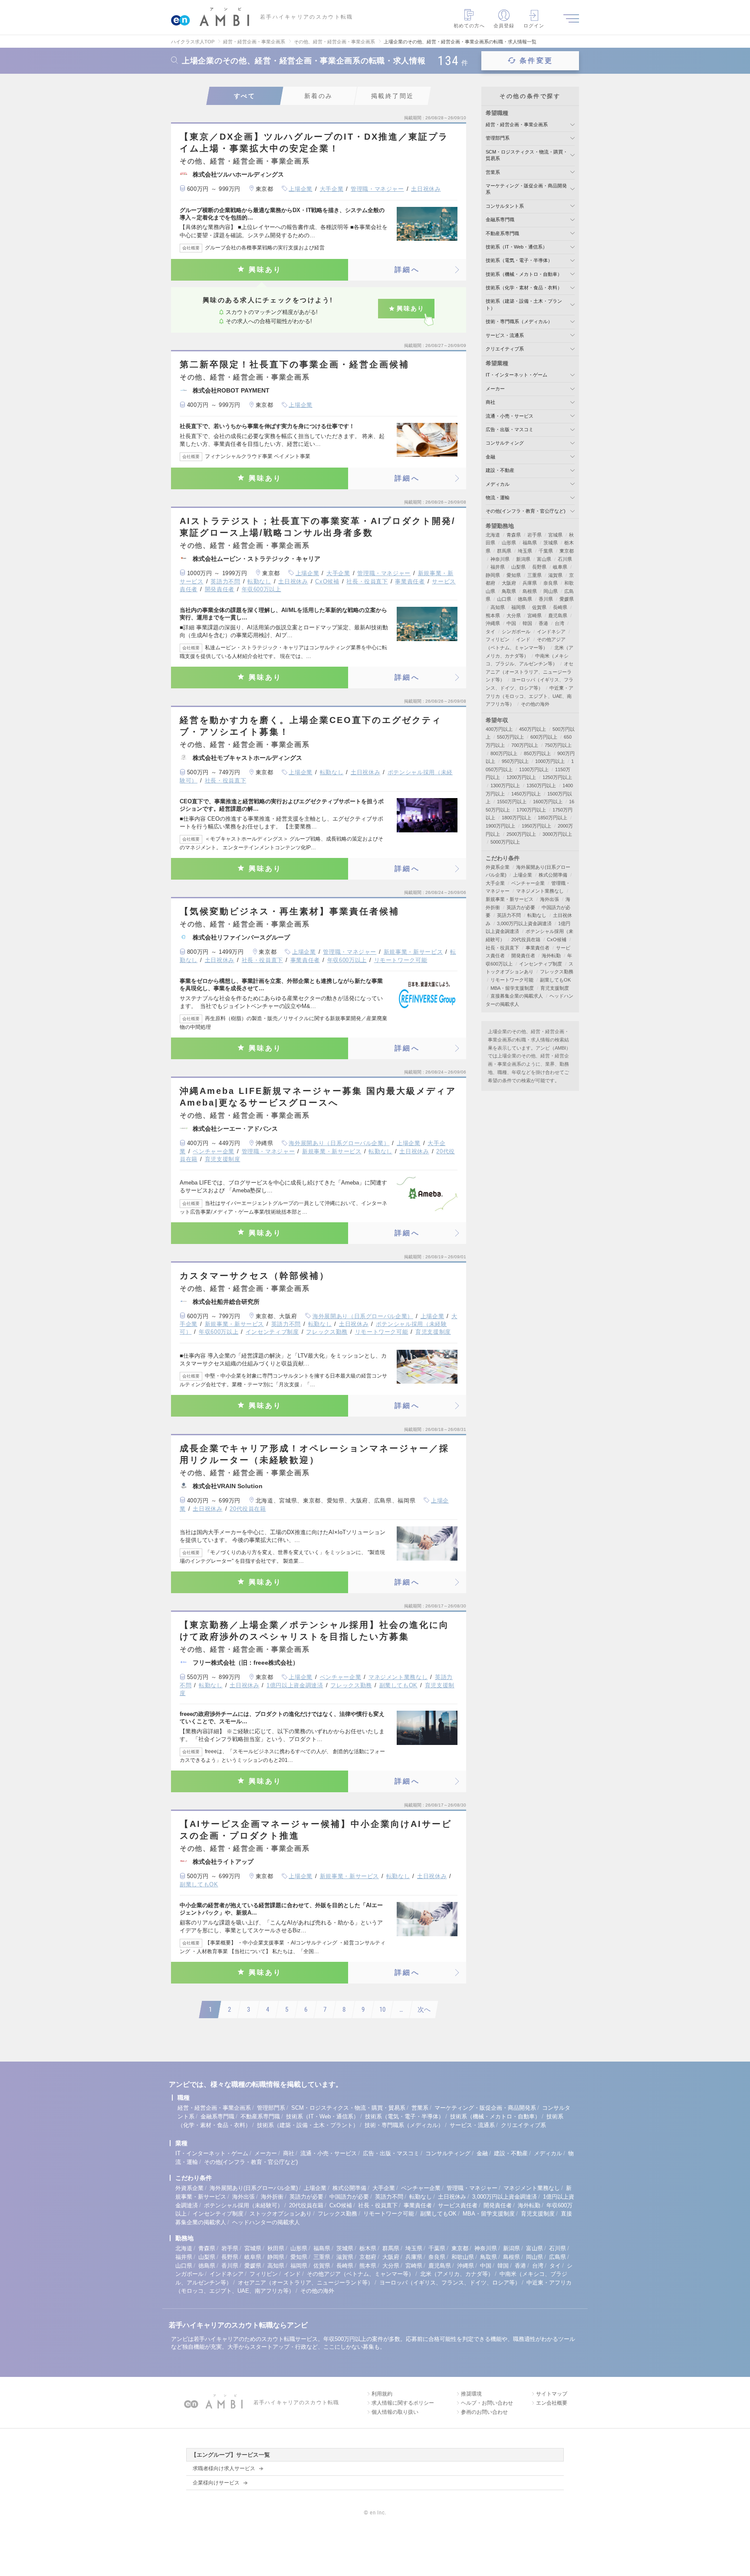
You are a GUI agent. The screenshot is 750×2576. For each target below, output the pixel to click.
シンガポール (516, 632)
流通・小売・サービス (510, 416)
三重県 (535, 575)
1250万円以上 (557, 777)
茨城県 (551, 543)
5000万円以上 (505, 842)
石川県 (565, 559)
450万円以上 (533, 729)
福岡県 (518, 607)
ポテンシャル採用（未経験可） (243, 2205)
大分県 (514, 615)
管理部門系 (498, 138)
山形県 (509, 543)
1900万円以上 (500, 826)
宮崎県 (535, 615)
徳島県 (525, 599)
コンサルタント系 (505, 206)
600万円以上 (544, 737)
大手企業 (332, 189)
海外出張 (549, 899)
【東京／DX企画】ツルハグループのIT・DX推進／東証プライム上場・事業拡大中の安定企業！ (314, 142)
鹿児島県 (558, 615)
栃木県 (368, 2248)
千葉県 (546, 551)
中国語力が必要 (349, 2197)
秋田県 (276, 2248)
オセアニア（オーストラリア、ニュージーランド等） (530, 672)
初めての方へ (469, 26)
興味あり (265, 270)
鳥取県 (509, 591)
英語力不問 (225, 581)
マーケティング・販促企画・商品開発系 (485, 2108)
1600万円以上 (548, 802)
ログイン (534, 26)
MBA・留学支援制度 (512, 988)
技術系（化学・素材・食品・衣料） (524, 288)
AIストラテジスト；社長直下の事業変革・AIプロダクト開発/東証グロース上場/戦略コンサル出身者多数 (318, 527)
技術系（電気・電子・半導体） (519, 260)
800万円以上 (504, 753)
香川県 (546, 599)
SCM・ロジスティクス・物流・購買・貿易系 (348, 2108)
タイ (490, 632)
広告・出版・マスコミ (510, 429)
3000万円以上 (557, 834)
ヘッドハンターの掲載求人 (266, 2222)
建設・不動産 (500, 470)
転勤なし (259, 581)
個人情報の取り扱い (395, 2412)
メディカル (498, 484)
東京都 (567, 551)
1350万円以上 (541, 786)
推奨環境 (471, 2394)
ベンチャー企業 (214, 1151)
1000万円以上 (550, 761)
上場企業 (301, 189)
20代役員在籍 (248, 1509)
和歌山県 (463, 2257)
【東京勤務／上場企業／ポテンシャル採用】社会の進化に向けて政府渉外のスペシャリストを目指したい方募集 (314, 1631)
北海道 (493, 535)
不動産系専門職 (502, 233)
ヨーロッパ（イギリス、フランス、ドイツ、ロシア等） (450, 2283)
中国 (511, 623)
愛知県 (514, 575)
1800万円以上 (516, 818)
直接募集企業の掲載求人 (517, 996)
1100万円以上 (534, 769)
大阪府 (509, 583)
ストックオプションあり (281, 2214)
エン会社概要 (552, 2403)
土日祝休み (426, 189)
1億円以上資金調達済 (295, 1685)
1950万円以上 (536, 826)
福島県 (530, 543)
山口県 (504, 599)
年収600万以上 (262, 589)
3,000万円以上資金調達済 (524, 923)
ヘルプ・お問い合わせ (487, 2403)
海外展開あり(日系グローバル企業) (254, 2188)
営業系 (493, 172)
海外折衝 (272, 2197)
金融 (490, 457)
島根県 (530, 591)
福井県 (498, 567)
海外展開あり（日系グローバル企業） (339, 1143)
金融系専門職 (500, 219)
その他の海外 (535, 704)
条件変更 (536, 61)
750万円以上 (558, 745)
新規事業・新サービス (413, 952)
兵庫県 (530, 583)
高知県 (498, 607)
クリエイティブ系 (505, 349)
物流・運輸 (498, 498)
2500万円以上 (521, 834)
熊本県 (493, 615)
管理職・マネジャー (377, 189)
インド (523, 639)
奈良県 (551, 583)
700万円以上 (525, 745)
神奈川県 (500, 559)
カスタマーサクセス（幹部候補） (255, 1276)
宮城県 (555, 535)
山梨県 (518, 567)
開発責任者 (220, 589)
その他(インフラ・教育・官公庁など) (526, 511)
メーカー (495, 389)
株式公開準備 (553, 875)
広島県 (558, 2257)
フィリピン (498, 639)
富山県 (544, 559)
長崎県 (560, 607)
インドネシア (551, 632)
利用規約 (382, 2394)
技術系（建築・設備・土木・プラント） (308, 2125)
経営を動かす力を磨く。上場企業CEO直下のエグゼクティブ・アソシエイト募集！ (311, 726)
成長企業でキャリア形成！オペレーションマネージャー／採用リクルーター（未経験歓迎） (314, 1454)
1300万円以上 (505, 786)
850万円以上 (537, 753)
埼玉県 (525, 551)
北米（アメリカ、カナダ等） (457, 2274)
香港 (543, 623)
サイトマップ (552, 2394)
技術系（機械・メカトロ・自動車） (524, 274)
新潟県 (523, 559)
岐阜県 (560, 567)
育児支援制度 (223, 1159)
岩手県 (535, 535)
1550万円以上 (512, 802)
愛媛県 (567, 599)
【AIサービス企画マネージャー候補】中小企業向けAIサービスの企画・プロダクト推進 (316, 1830)
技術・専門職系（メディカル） (519, 321)
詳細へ (407, 270)
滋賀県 (555, 575)
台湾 (559, 623)
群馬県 (504, 551)
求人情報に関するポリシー (403, 2403)
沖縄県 (493, 623)
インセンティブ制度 (272, 1332)
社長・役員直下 (367, 581)
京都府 (368, 2257)
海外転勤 (551, 956)
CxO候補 (327, 581)
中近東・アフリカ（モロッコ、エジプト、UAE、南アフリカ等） (530, 696)
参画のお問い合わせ (484, 2412)
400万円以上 (499, 729)
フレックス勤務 (327, 1332)
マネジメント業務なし (398, 1677)
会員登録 (504, 26)
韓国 (527, 623)
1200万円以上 (521, 777)
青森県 (514, 535)
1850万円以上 (553, 818)
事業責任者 (410, 581)
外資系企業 (498, 867)
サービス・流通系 (505, 335)
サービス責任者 (458, 2205)
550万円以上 (510, 737)
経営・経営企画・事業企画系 (517, 124)
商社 (490, 402)
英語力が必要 (521, 907)
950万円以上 (515, 761)
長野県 (539, 567)
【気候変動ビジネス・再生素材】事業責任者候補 (289, 911)
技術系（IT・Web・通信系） (516, 247)
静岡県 (493, 575)
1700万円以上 (531, 810)
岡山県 (551, 591)
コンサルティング (505, 443)
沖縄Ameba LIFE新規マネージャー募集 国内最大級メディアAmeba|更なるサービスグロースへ (318, 1097)
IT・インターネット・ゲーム (516, 375)
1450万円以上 (526, 794)
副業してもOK (399, 1685)
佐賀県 (539, 607)
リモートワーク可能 (401, 960)
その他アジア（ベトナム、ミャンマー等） (360, 2274)
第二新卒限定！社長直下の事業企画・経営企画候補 (294, 364)
